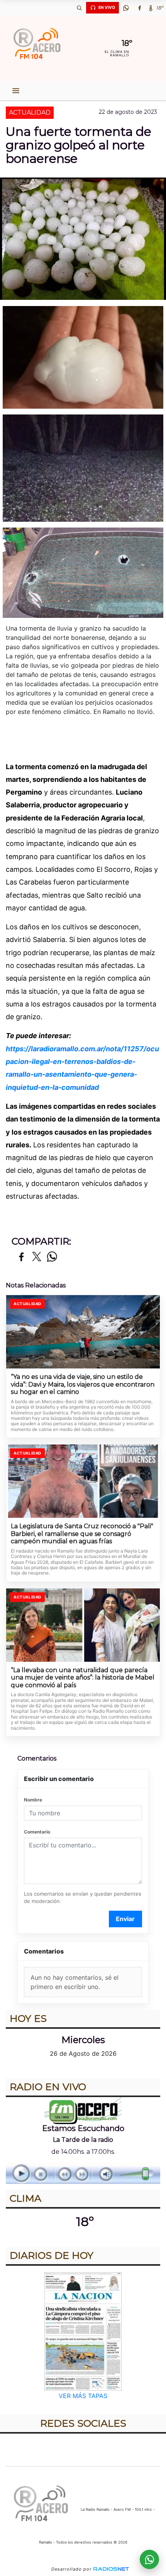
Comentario (37, 1832)
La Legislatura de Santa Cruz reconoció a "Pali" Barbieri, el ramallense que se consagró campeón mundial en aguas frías (82, 1534)
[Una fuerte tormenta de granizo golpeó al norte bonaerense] (83, 357)
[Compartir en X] (37, 1257)
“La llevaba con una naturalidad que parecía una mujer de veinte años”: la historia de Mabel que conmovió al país (83, 1678)
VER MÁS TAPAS (83, 2396)
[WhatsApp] (126, 8)
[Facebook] (139, 8)
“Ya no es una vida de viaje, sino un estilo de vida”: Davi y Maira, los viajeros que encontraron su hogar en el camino (83, 1384)
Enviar (125, 1919)
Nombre (33, 1800)
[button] (79, 8)
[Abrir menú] (16, 91)
